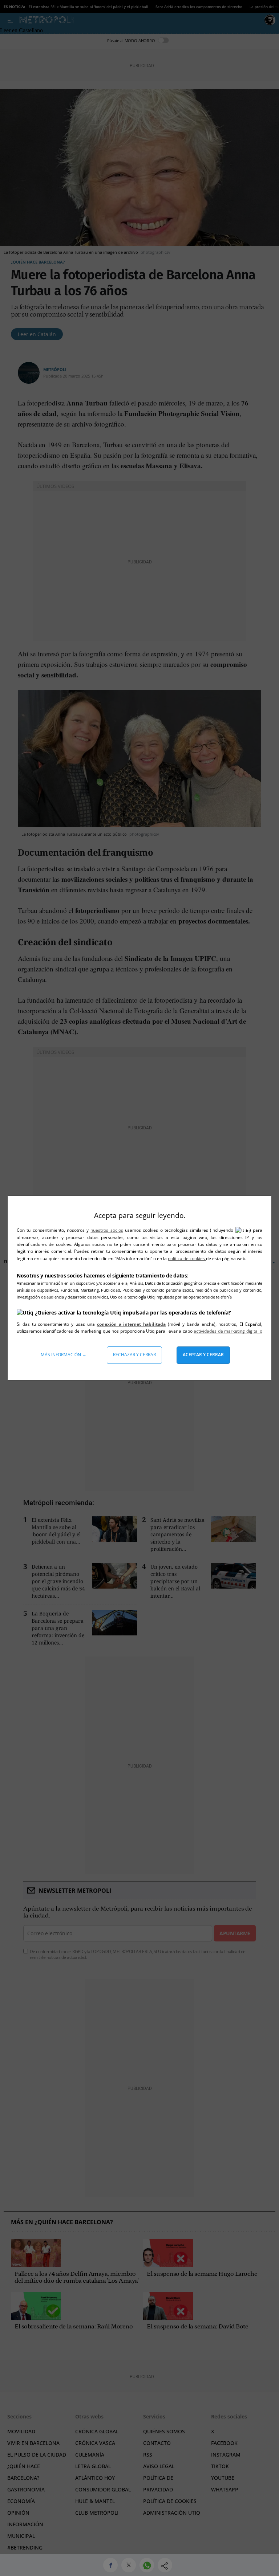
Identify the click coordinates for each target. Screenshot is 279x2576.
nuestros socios (107, 1230)
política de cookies (187, 1258)
